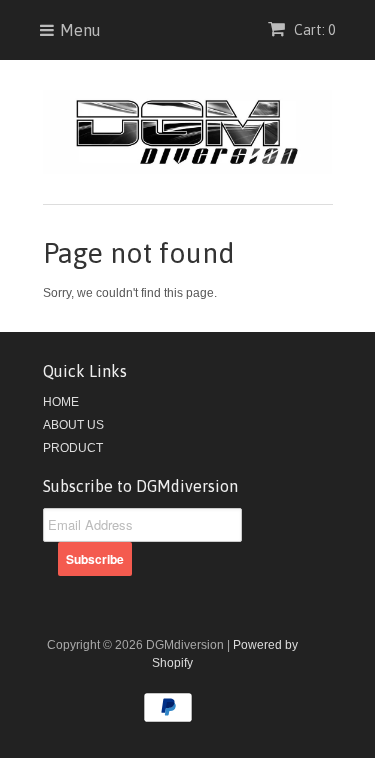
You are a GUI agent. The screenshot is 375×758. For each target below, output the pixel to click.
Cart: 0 (313, 30)
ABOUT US (73, 425)
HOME (61, 402)
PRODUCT (73, 448)
